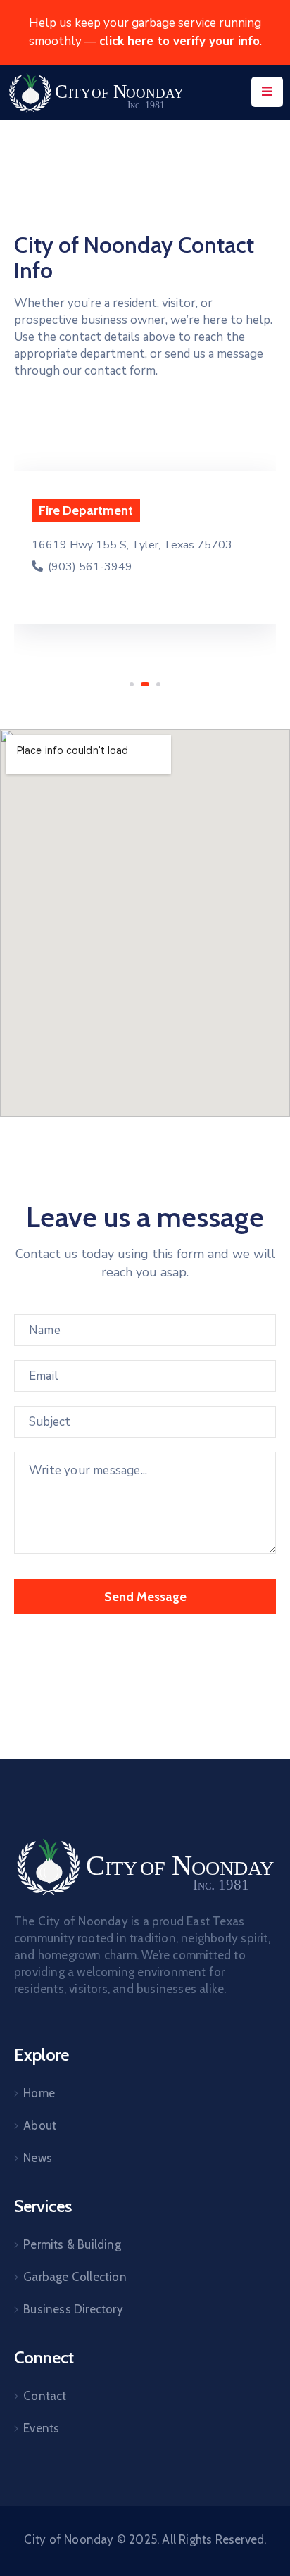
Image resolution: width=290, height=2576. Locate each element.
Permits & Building (72, 2244)
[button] (132, 684)
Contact (45, 2396)
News (38, 2158)
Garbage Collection (75, 2277)
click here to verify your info (179, 41)
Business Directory (73, 2309)
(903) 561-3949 (89, 567)
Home (39, 2093)
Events (41, 2428)
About (40, 2125)
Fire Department (86, 510)
